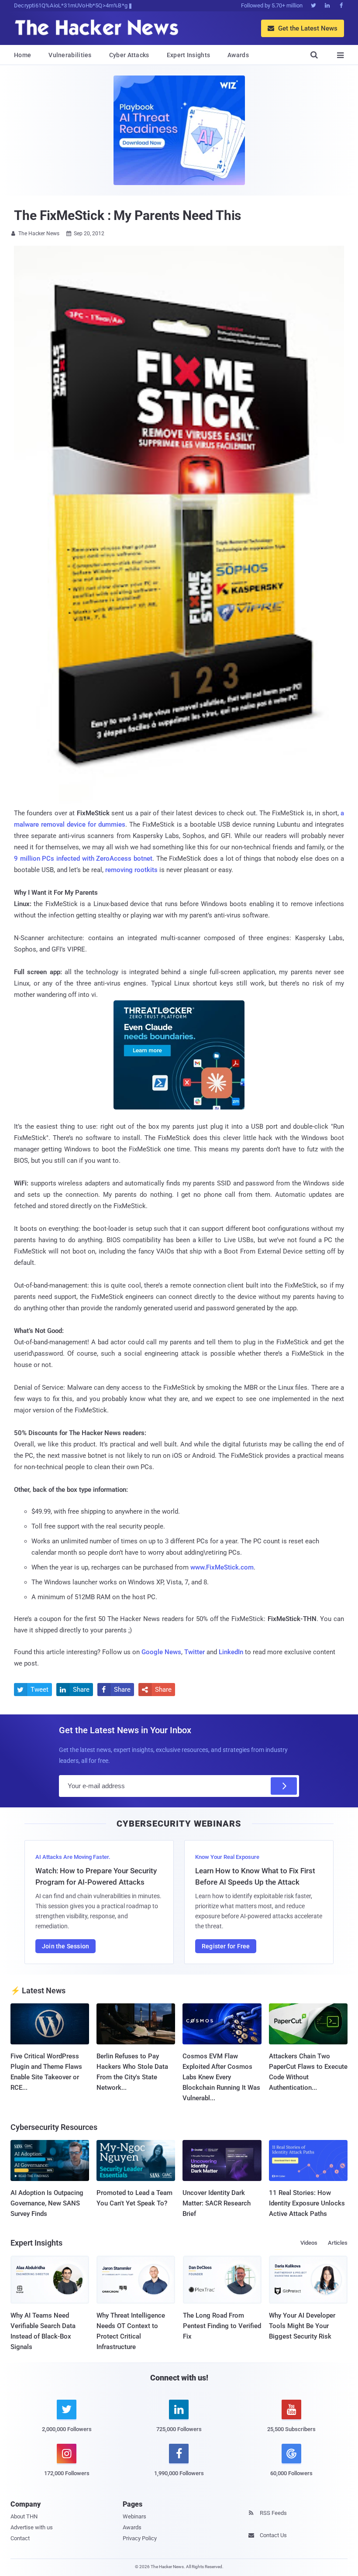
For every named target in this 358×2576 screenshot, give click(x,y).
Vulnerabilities (70, 55)
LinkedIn (231, 1652)
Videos (309, 2243)
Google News (161, 1652)
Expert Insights (189, 55)
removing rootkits (131, 870)
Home (22, 55)
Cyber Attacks (129, 55)
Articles (338, 2243)
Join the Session (65, 1946)
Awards (238, 55)
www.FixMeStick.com (222, 1567)
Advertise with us (32, 2527)
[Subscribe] (284, 1786)
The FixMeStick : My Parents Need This (127, 215)
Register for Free (226, 1946)
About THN (24, 2516)
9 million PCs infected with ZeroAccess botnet (83, 859)
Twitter (194, 1652)
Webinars (134, 2516)
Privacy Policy (140, 2538)
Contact (20, 2538)
